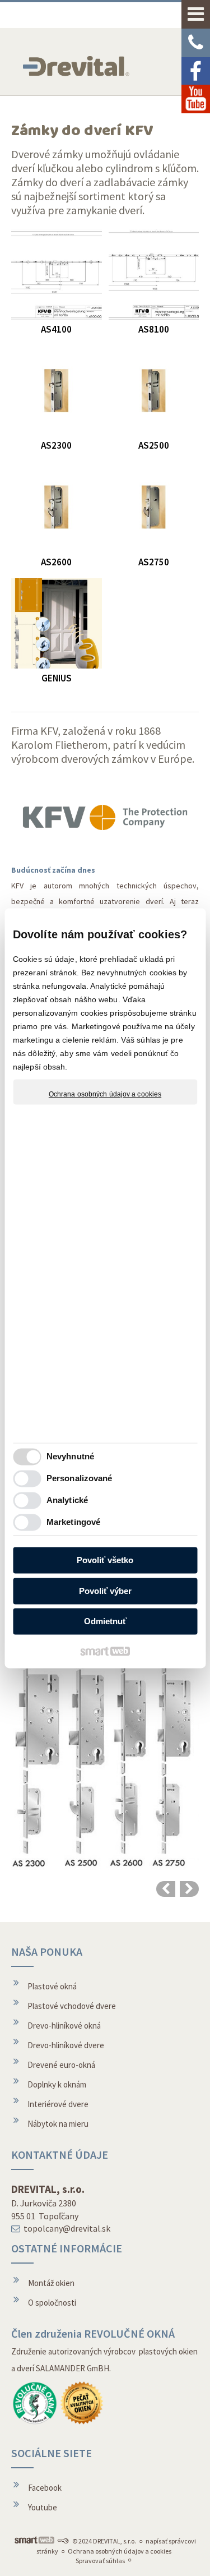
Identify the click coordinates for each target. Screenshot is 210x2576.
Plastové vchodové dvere (72, 2006)
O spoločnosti (52, 2303)
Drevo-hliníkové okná (64, 2026)
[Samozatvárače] (189, 1889)
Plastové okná (52, 1986)
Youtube (43, 2507)
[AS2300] (57, 391)
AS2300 (56, 445)
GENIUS (57, 678)
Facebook (45, 2488)
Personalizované (80, 1478)
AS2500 (154, 445)
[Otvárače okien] (166, 1889)
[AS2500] (154, 391)
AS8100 (154, 329)
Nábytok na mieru (58, 2124)
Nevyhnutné (70, 1456)
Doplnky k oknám (57, 2084)
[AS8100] (154, 274)
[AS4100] (57, 274)
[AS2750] (154, 507)
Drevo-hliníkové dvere (66, 2045)
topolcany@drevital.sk (67, 2228)
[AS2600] (57, 507)
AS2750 (154, 562)
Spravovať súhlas (100, 2561)
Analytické (67, 1500)
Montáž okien (51, 2283)
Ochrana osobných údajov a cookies (105, 1094)
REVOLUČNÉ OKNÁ (129, 2333)
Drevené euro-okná (61, 2065)
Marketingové (73, 1522)
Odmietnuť (105, 1622)
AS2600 (56, 562)
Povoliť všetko (105, 1561)
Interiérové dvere (58, 2104)
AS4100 (56, 329)
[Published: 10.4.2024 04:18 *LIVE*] (63, 2541)
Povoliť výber (105, 1591)
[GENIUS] (57, 624)
